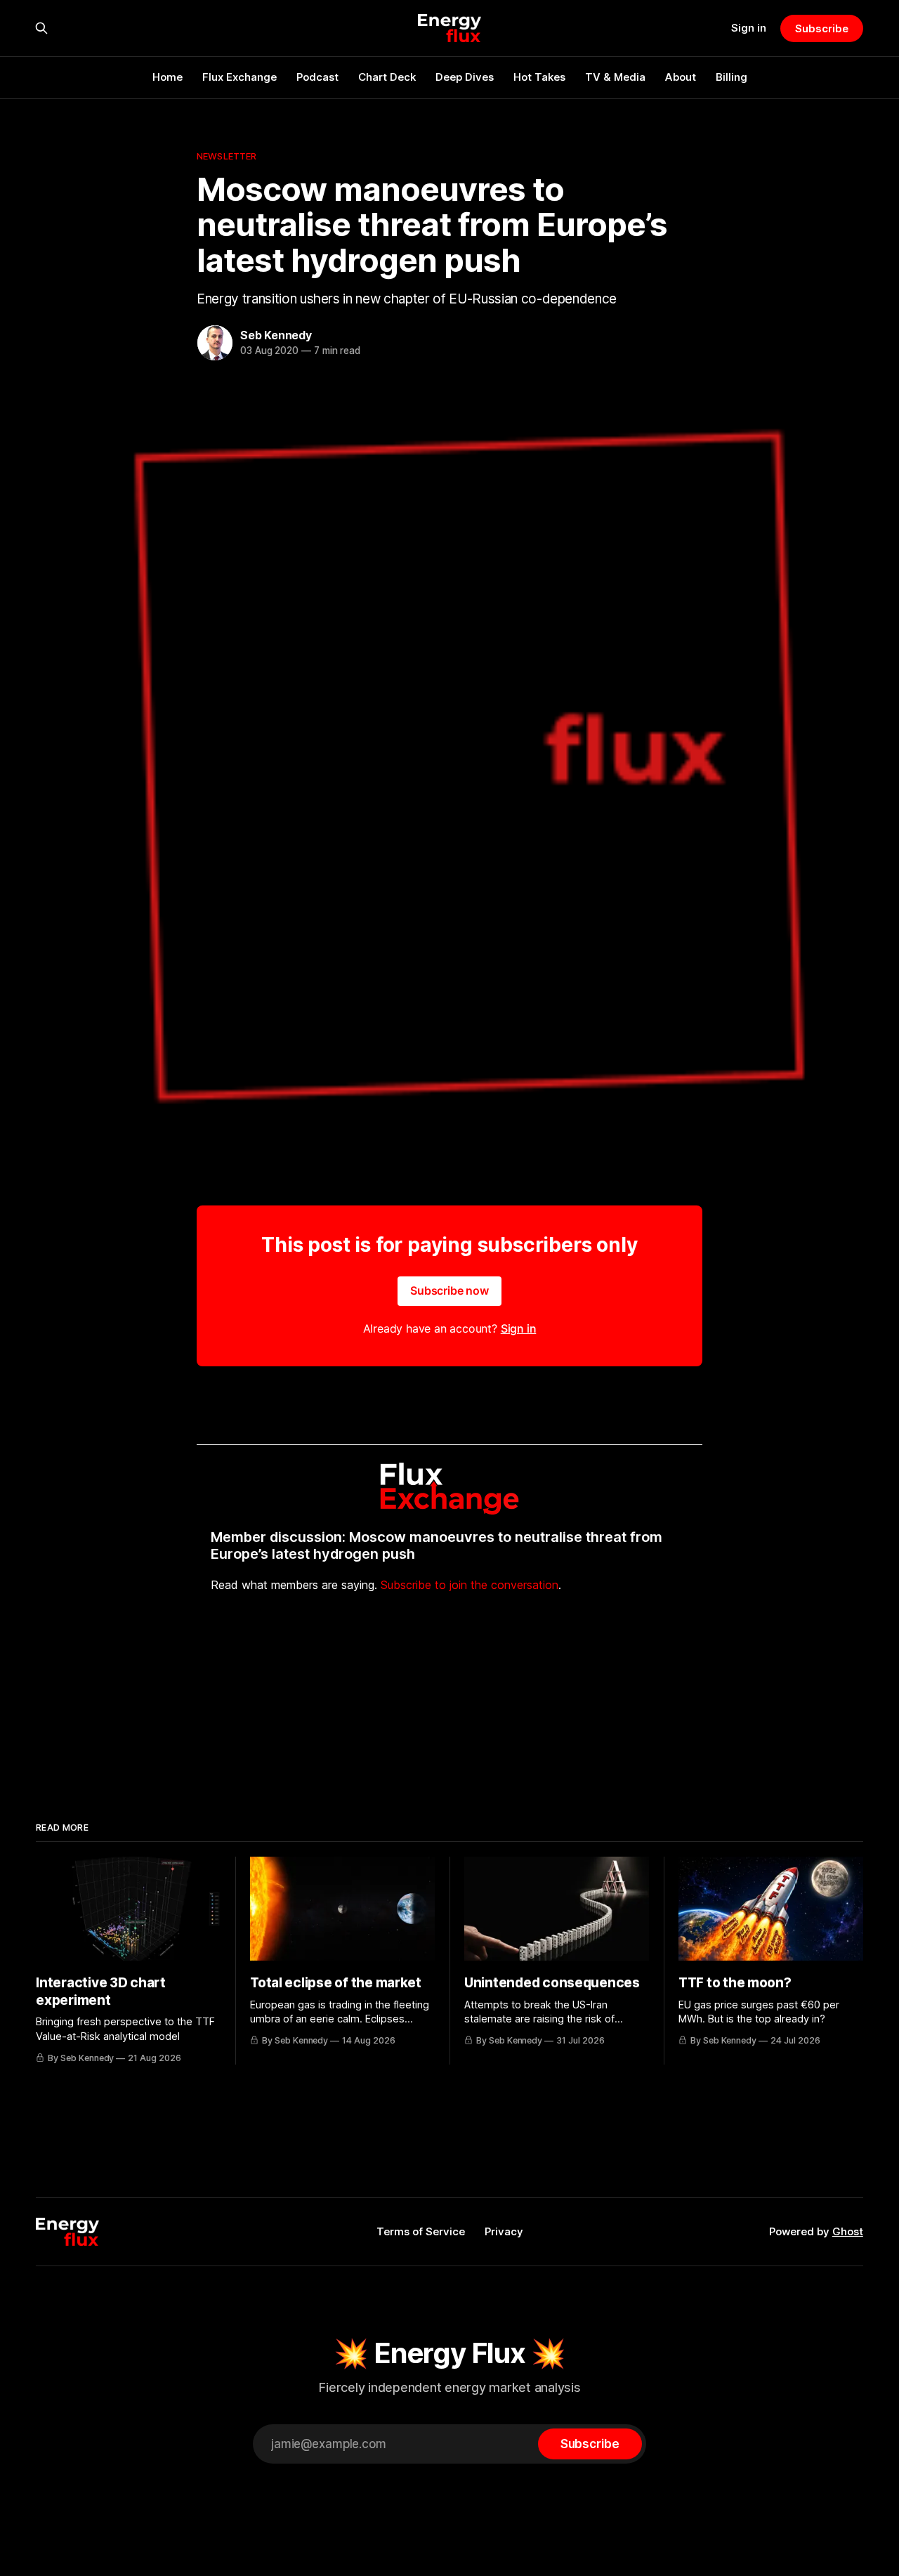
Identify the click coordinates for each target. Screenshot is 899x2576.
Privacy (504, 2231)
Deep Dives (465, 77)
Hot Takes (539, 77)
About (681, 77)
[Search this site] (41, 28)
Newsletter (227, 156)
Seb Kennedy (276, 335)
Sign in (749, 28)
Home (168, 77)
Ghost (848, 2231)
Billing (731, 77)
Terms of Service (421, 2231)
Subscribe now (449, 1290)
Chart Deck (387, 77)
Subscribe (821, 28)
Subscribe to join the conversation (470, 1585)
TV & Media (615, 77)
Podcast (317, 77)
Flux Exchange (239, 77)
